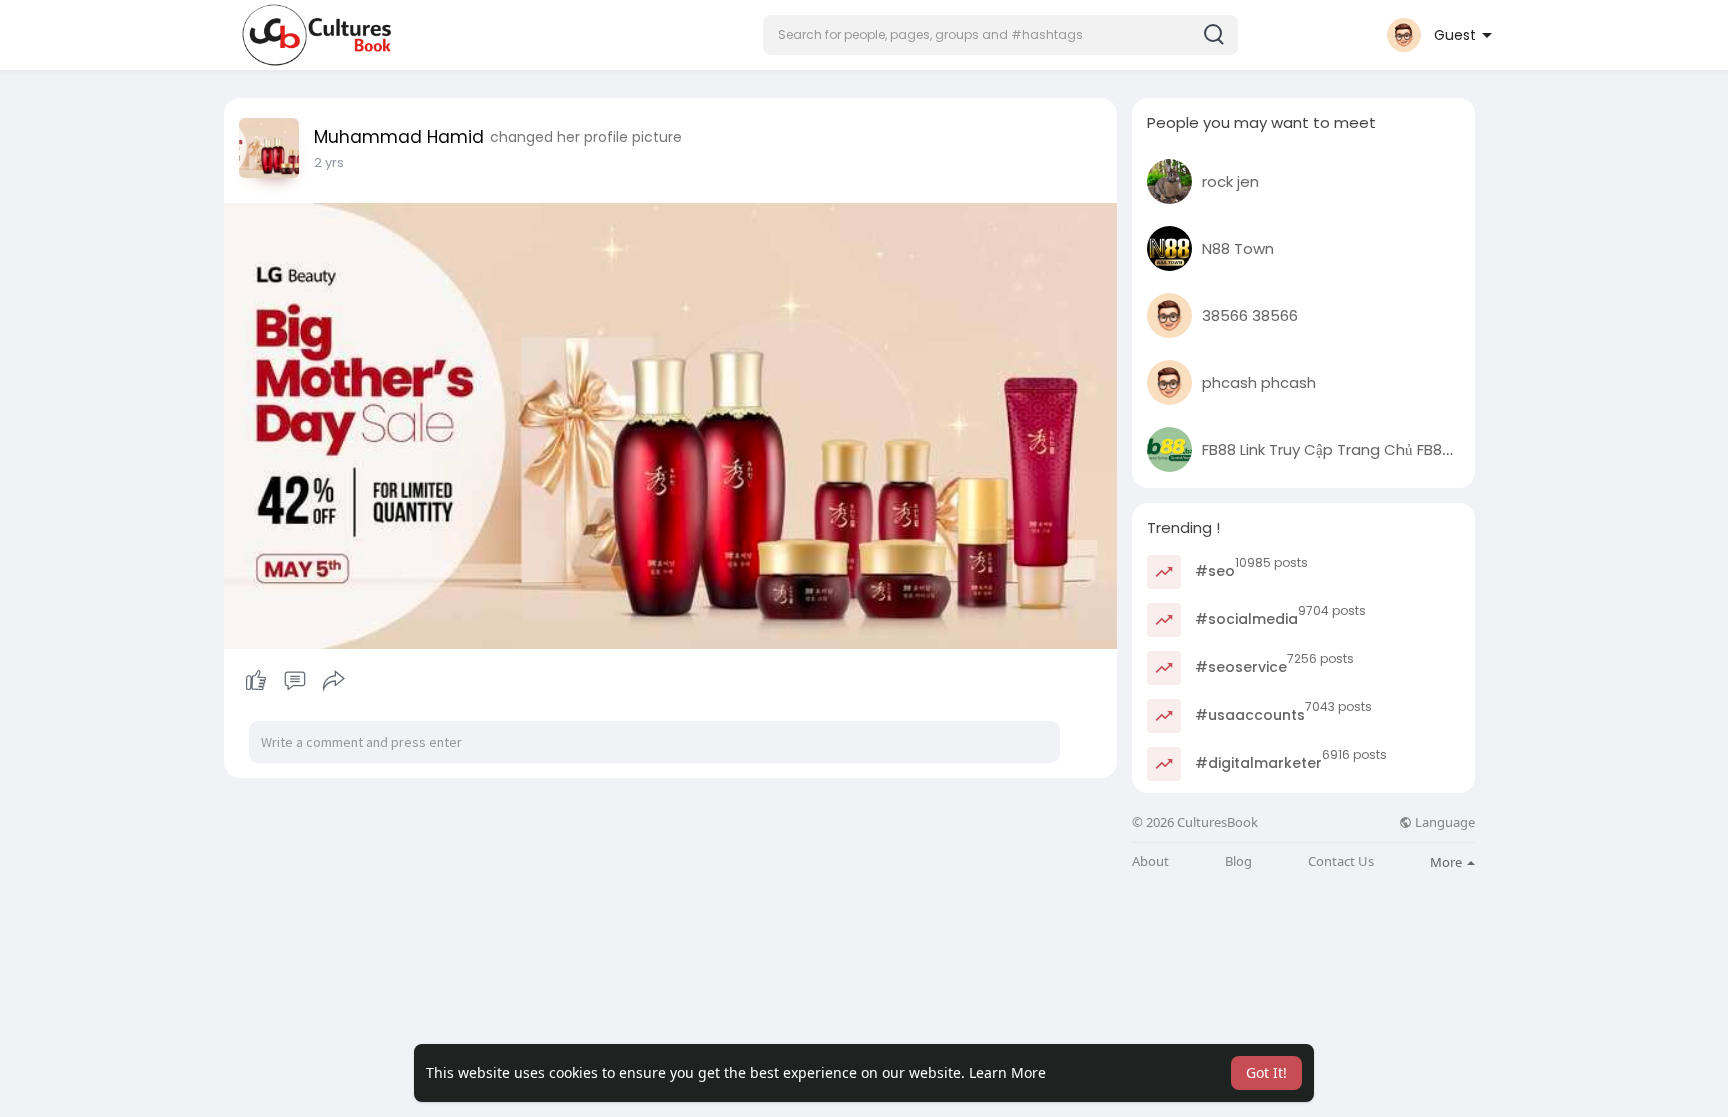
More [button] (1447, 862)
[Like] (294, 681)
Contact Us (1341, 861)
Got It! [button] (1266, 1072)
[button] (1000, 35)
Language (1443, 822)
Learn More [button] (1007, 1072)
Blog (1238, 861)
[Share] (334, 681)
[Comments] (295, 681)
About (1150, 861)
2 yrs (329, 162)
